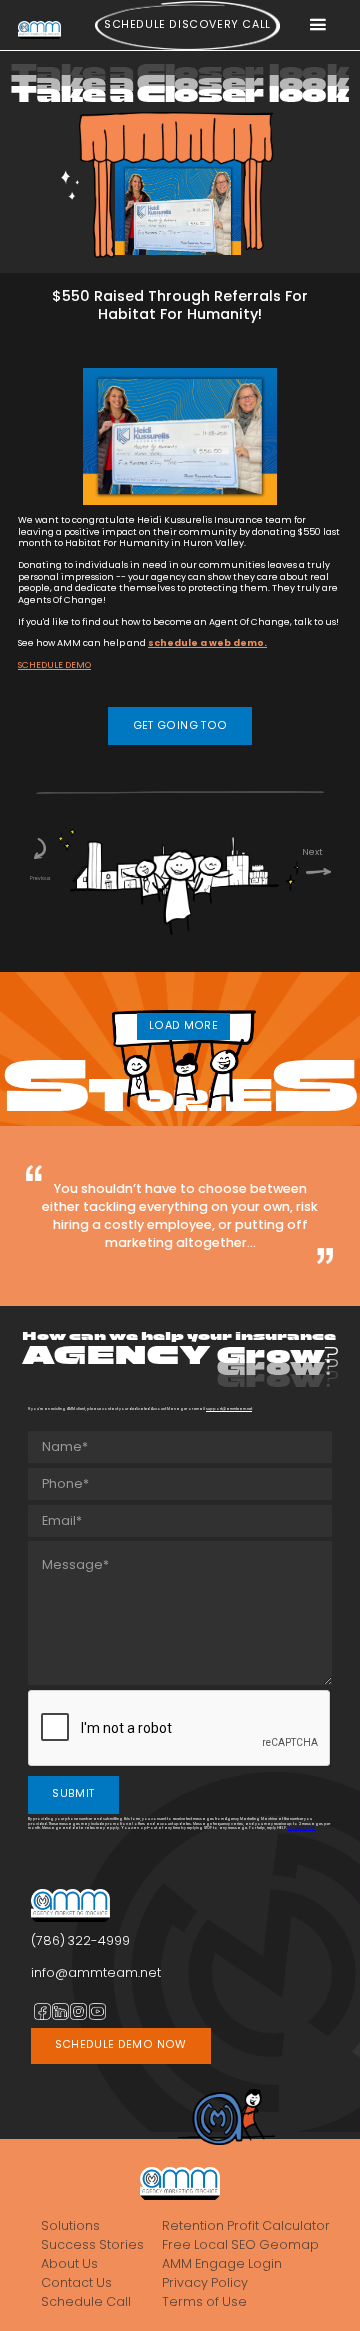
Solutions (70, 2226)
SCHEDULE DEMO (54, 665)
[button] (317, 25)
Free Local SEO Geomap (240, 2245)
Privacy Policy (301, 1827)
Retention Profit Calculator (246, 2226)
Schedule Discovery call (187, 24)
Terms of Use (204, 2302)
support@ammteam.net (229, 1408)
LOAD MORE (183, 1025)
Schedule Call (86, 2302)
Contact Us (76, 2283)
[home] (39, 29)
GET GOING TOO (180, 725)
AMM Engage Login (222, 2264)
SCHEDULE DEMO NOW (121, 2044)
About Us (69, 2264)
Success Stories (92, 2245)
